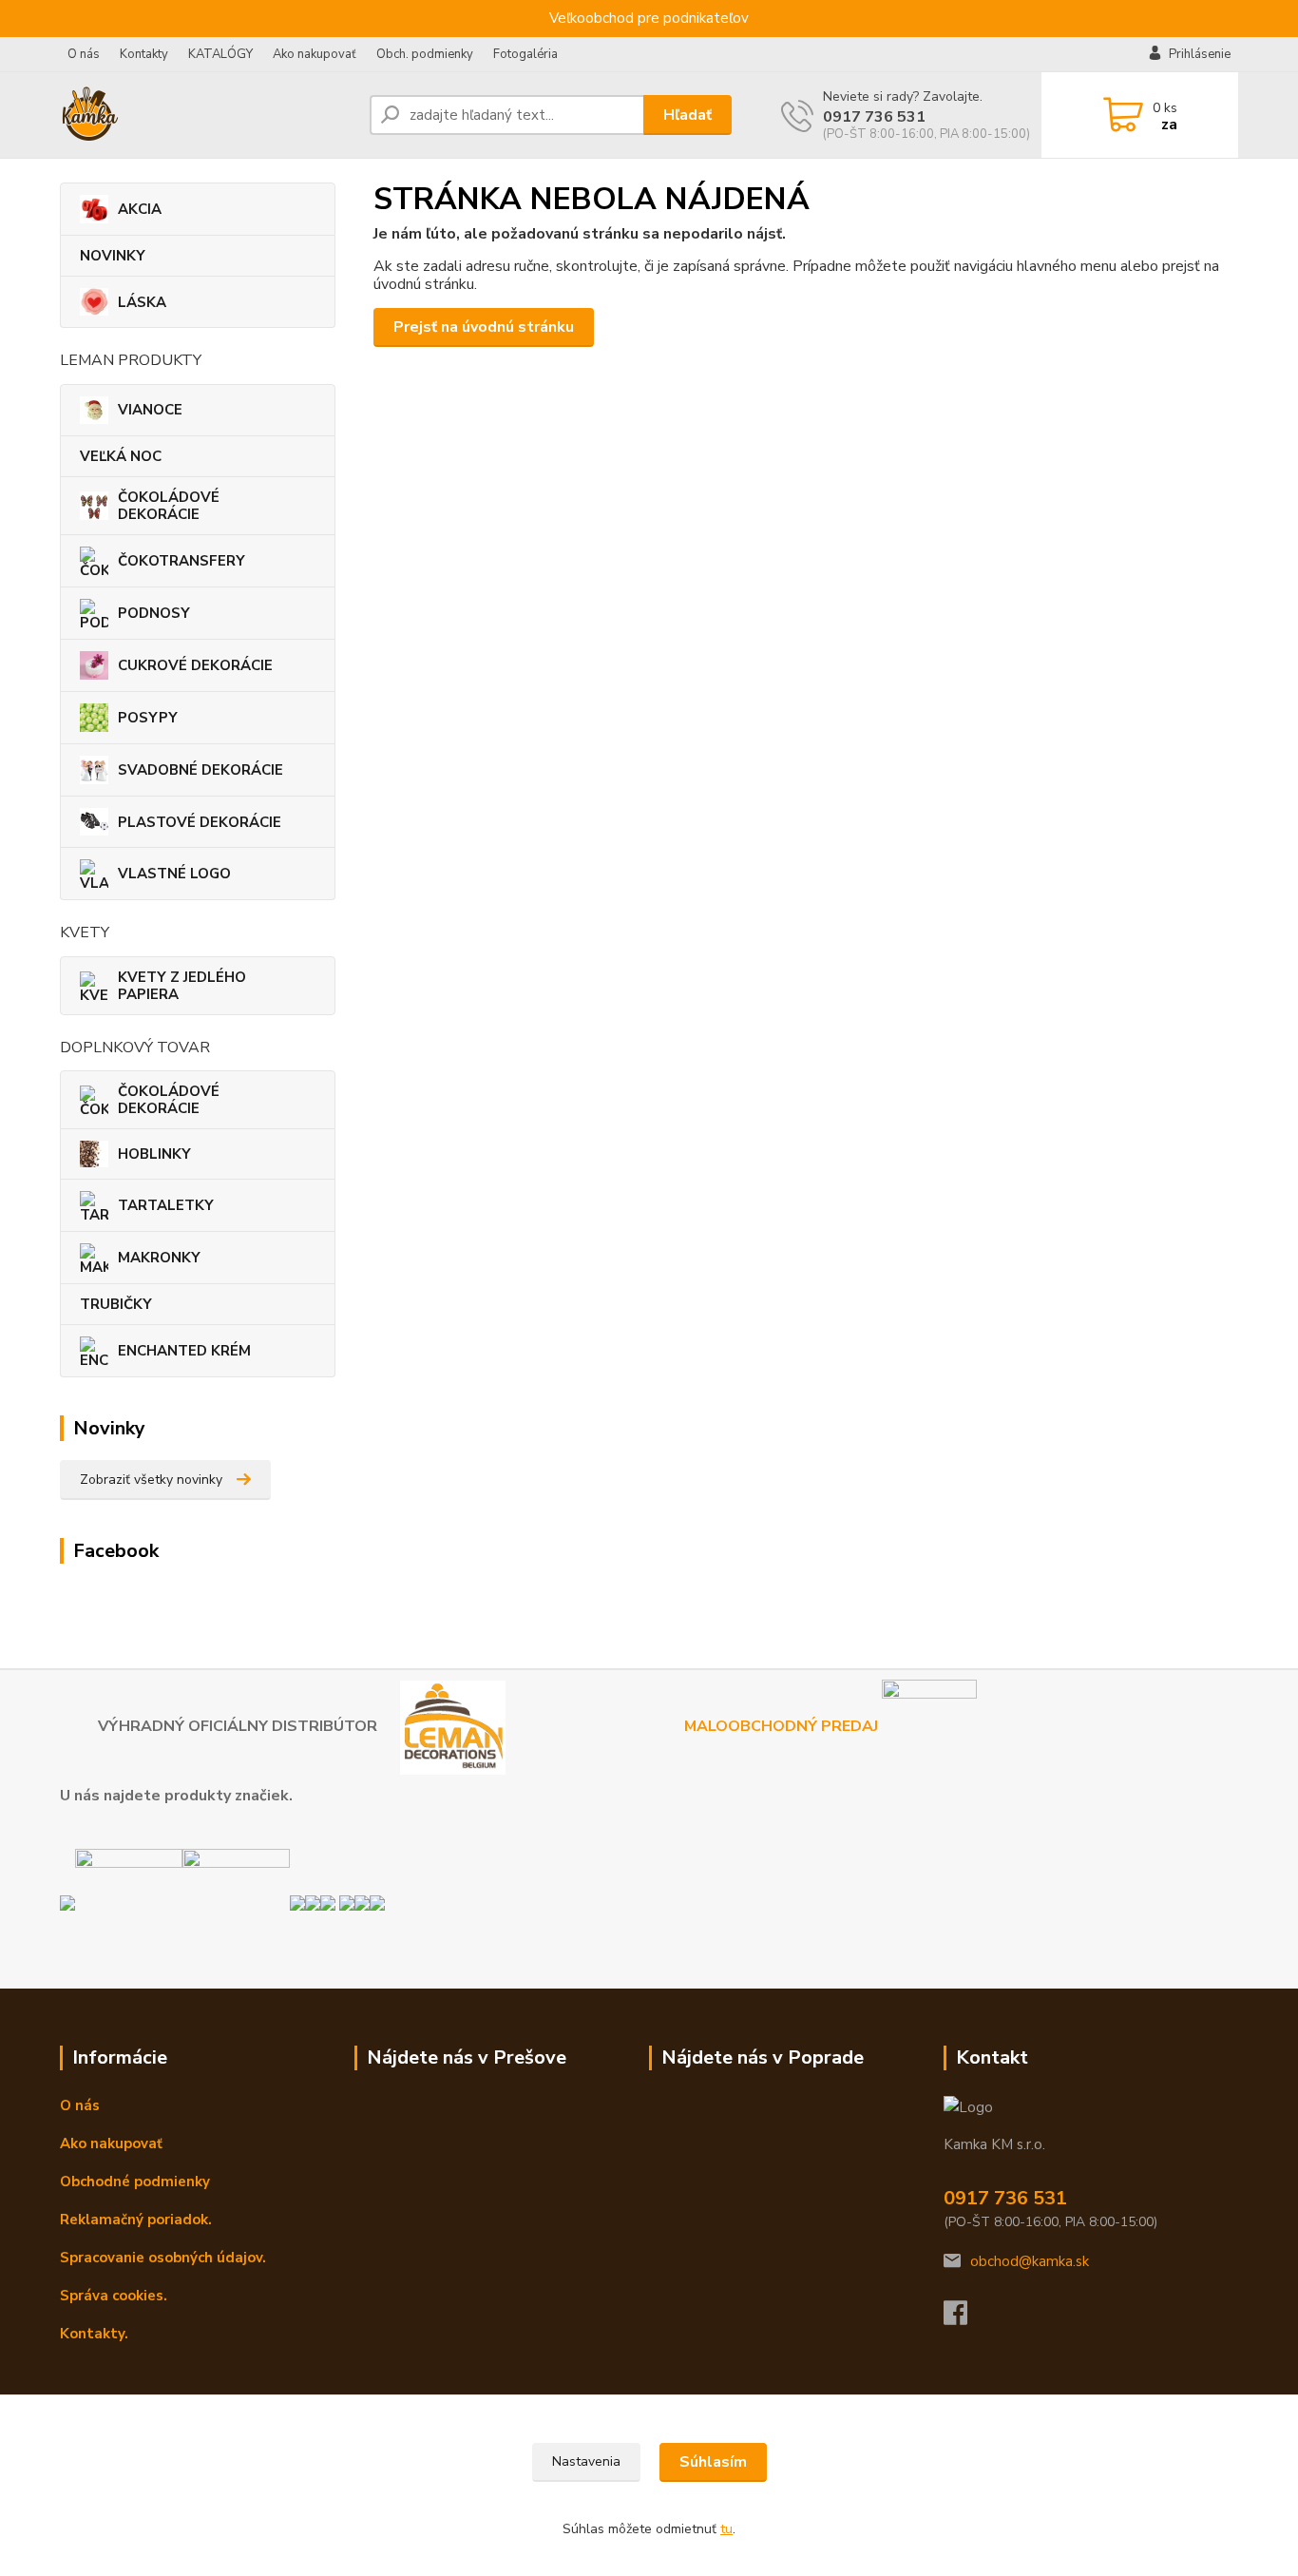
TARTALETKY (166, 1205)
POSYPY (148, 718)
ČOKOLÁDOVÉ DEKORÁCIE (169, 506)
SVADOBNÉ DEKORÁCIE (200, 770)
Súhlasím (713, 2462)
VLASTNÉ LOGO (174, 874)
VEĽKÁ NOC (121, 456)
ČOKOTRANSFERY (181, 561)
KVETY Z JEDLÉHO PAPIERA (182, 986)
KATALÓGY (220, 54)
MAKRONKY (159, 1258)
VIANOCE (150, 410)
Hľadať (687, 115)
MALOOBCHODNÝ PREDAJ (783, 1726)
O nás (84, 54)
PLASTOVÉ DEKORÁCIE (200, 822)
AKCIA (140, 209)
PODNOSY (154, 613)
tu (726, 2529)
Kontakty (144, 54)
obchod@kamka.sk (1030, 2261)
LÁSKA (142, 302)
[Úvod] (207, 115)
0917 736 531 (874, 117)
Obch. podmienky (425, 54)
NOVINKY (113, 256)
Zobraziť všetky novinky (151, 1480)
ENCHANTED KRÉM (184, 1351)
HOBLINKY (154, 1154)
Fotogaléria (525, 54)
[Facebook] (965, 2318)
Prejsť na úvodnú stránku (484, 327)
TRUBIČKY (116, 1304)
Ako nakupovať (315, 54)
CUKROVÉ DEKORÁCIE (195, 665)
